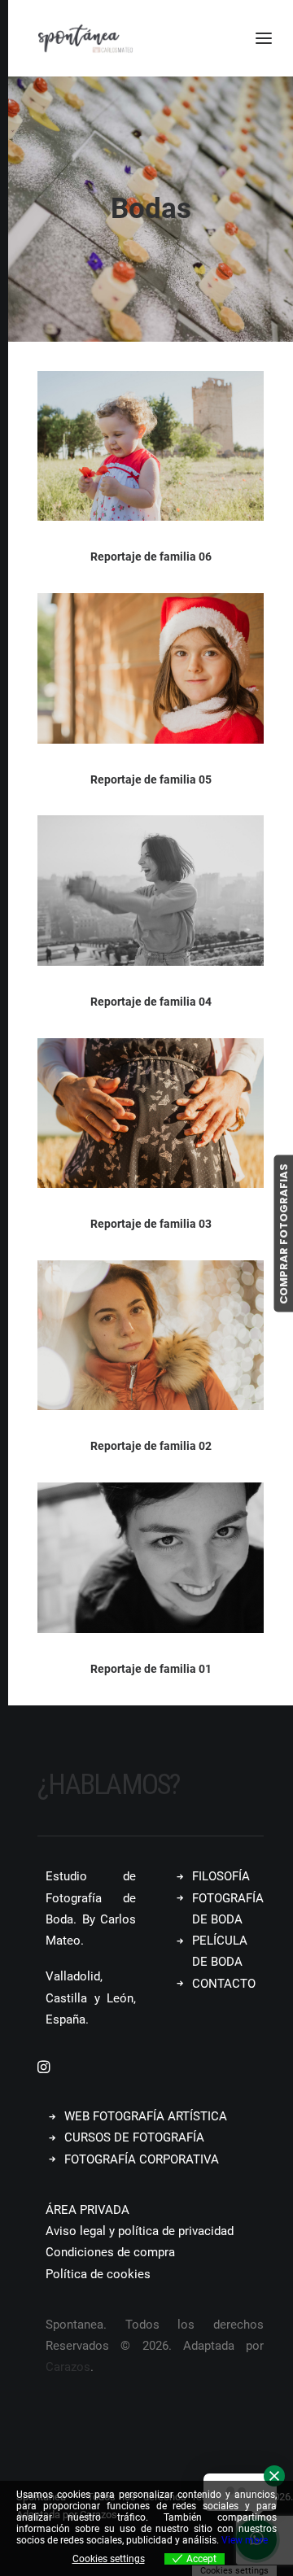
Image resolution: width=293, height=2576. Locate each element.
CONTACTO (224, 1984)
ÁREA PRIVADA (87, 2210)
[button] (151, 446)
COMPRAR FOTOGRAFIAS (283, 1233)
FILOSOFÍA (221, 1876)
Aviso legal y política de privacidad (140, 2231)
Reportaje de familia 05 (151, 779)
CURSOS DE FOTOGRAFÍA (134, 2137)
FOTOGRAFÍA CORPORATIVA (142, 2159)
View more (245, 2540)
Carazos (68, 2367)
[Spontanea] (85, 38)
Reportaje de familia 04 (151, 1002)
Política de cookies (98, 2274)
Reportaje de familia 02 (151, 1446)
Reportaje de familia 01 (151, 1669)
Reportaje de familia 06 (151, 557)
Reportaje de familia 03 (151, 1224)
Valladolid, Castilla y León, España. (91, 1998)
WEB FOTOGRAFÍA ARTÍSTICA (146, 2116)
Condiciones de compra (110, 2252)
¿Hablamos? (109, 1785)
